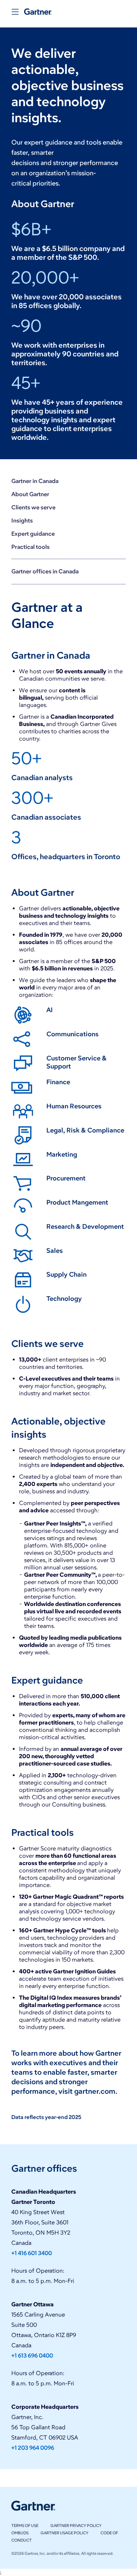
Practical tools (31, 547)
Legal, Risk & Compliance (85, 1130)
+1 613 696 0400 (32, 2356)
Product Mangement (77, 1202)
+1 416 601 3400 (32, 2253)
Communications (73, 1034)
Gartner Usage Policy (64, 2533)
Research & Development (85, 1227)
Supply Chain (66, 1274)
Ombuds (20, 2533)
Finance (58, 1082)
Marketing (62, 1154)
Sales (55, 1251)
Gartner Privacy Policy (76, 2526)
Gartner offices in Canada (45, 571)
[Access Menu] (15, 12)
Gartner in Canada (35, 481)
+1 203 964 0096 (33, 2448)
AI (50, 1010)
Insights (22, 521)
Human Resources (74, 1106)
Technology (64, 1299)
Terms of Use (25, 2526)
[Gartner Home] (38, 12)
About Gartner (30, 494)
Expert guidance (33, 534)
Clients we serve (33, 507)
